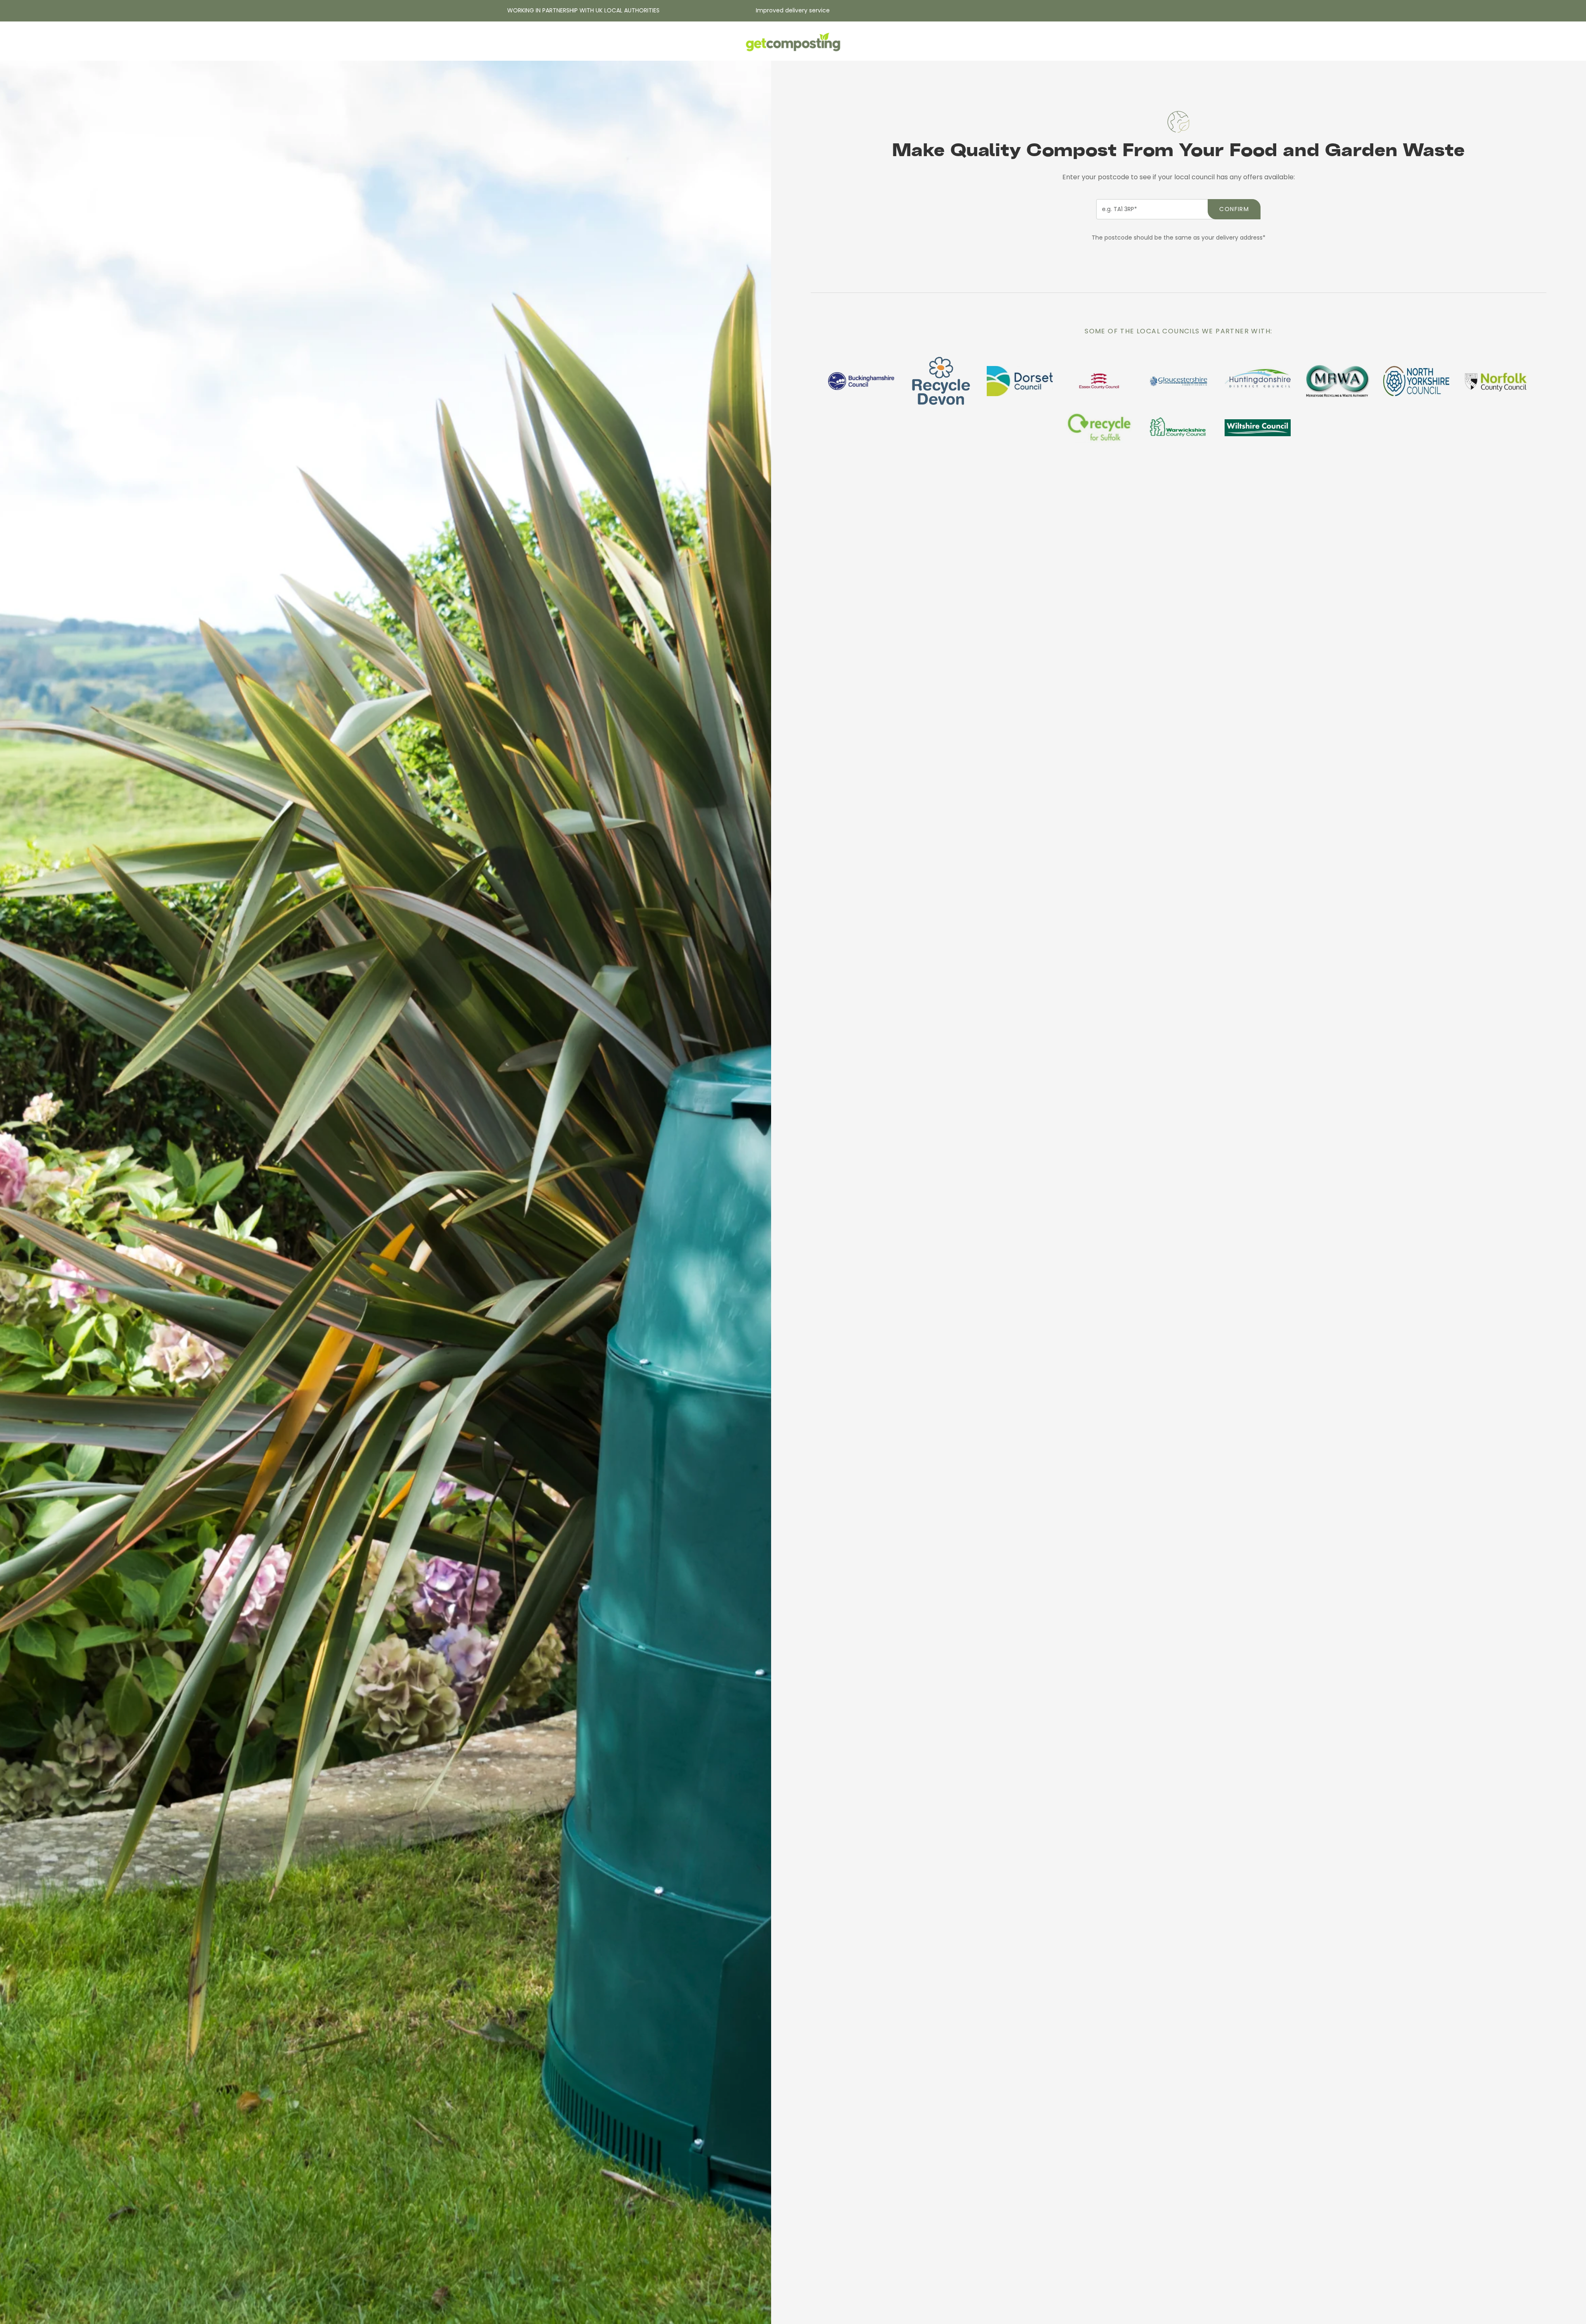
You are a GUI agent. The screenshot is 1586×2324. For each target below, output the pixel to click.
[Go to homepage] (793, 43)
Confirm (1234, 209)
